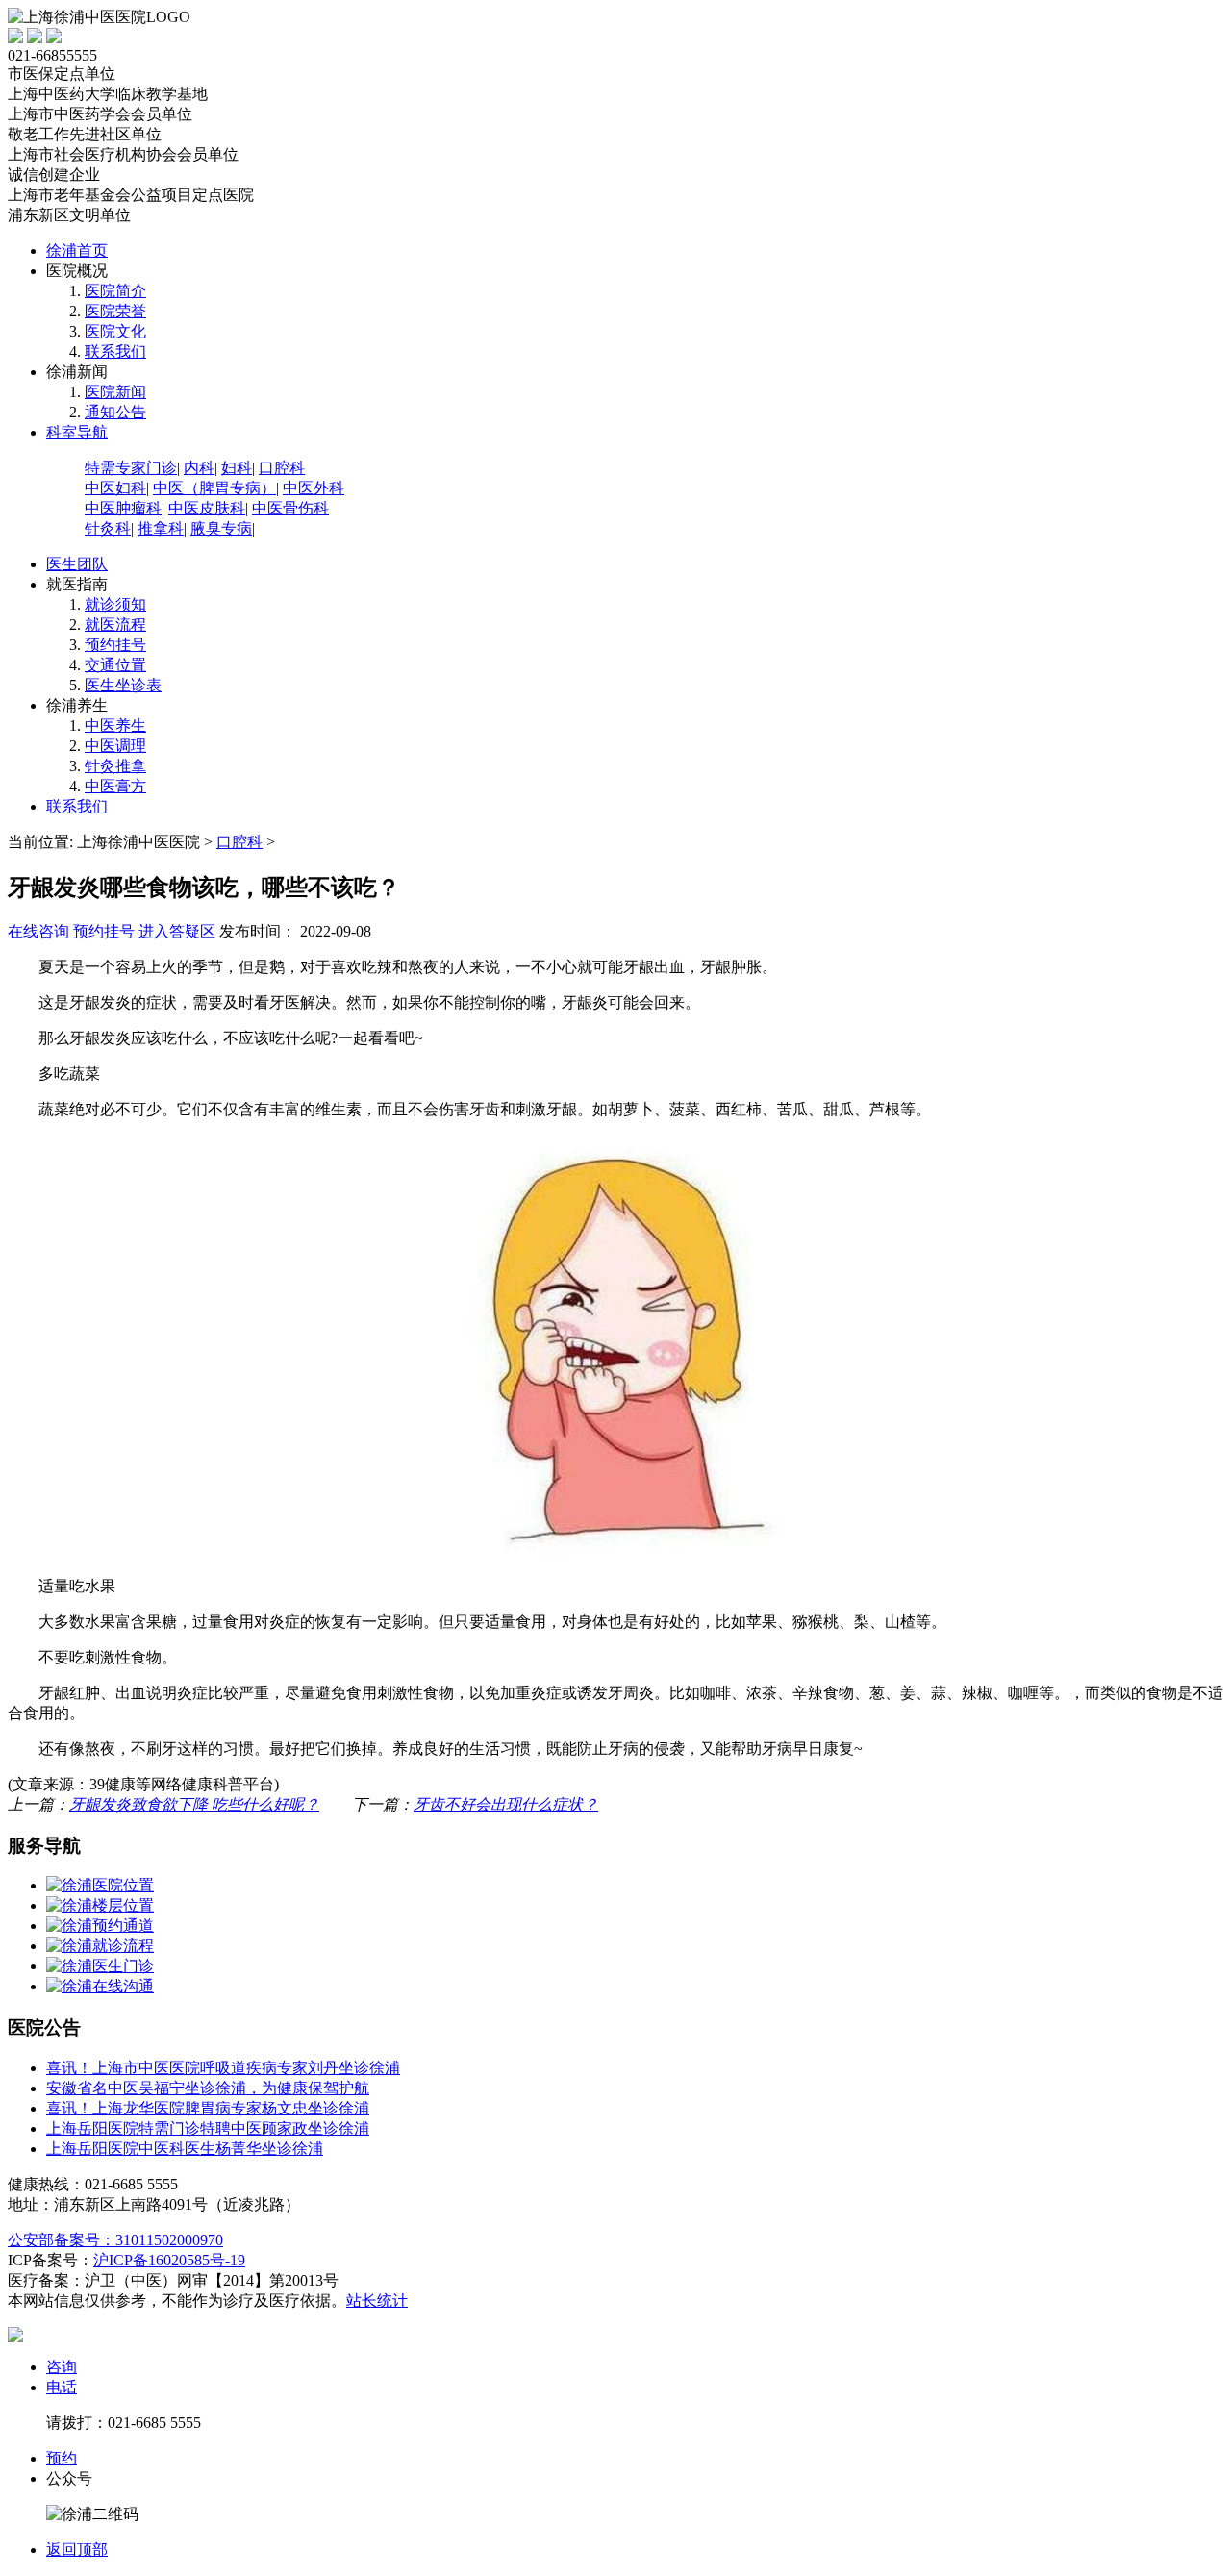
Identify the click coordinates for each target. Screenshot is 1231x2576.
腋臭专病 (221, 528)
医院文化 (115, 331)
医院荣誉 (115, 311)
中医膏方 (115, 786)
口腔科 (282, 468)
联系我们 (115, 351)
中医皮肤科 (207, 508)
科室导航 (77, 432)
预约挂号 (115, 645)
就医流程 (115, 625)
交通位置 (115, 665)
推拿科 (161, 528)
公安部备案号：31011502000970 (115, 2240)
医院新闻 (115, 392)
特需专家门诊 (131, 468)
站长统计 (377, 2301)
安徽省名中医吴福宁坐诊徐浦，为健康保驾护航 (208, 2088)
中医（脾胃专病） (214, 488)
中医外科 (314, 488)
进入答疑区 (177, 931)
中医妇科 (115, 488)
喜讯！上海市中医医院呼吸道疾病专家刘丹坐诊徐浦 (223, 2068)
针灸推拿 (115, 766)
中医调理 (115, 746)
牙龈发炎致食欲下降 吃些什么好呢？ (194, 1804)
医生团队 (77, 564)
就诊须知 (115, 604)
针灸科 (108, 528)
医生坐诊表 (123, 685)
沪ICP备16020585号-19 (169, 2260)
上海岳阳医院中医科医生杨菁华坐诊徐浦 (185, 2149)
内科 (199, 468)
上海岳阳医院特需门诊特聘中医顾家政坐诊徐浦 (208, 2128)
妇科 (237, 468)
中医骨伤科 (290, 508)
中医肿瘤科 (123, 508)
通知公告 (115, 412)
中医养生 (115, 725)
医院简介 (115, 291)
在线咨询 (38, 931)
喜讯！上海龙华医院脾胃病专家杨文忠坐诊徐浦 (208, 2108)
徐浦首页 (77, 250)
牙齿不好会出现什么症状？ (506, 1804)
